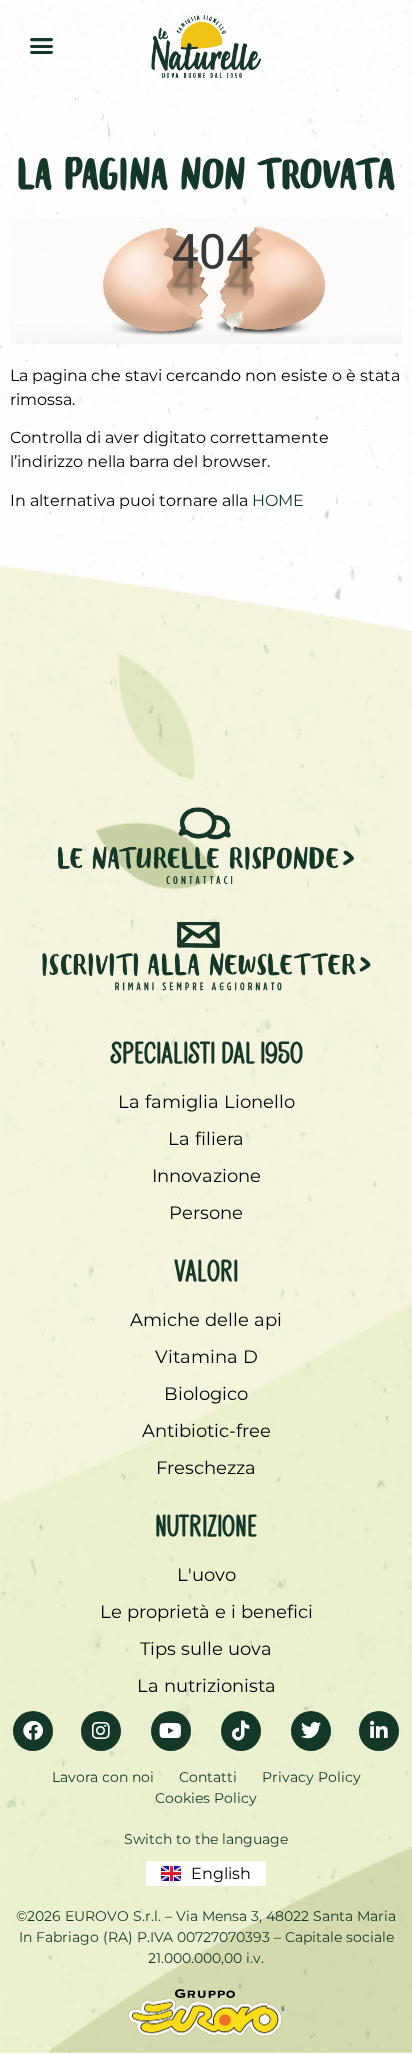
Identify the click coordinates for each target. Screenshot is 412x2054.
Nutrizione (206, 1522)
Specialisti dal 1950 (206, 1049)
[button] (41, 45)
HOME (278, 500)
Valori (206, 1267)
